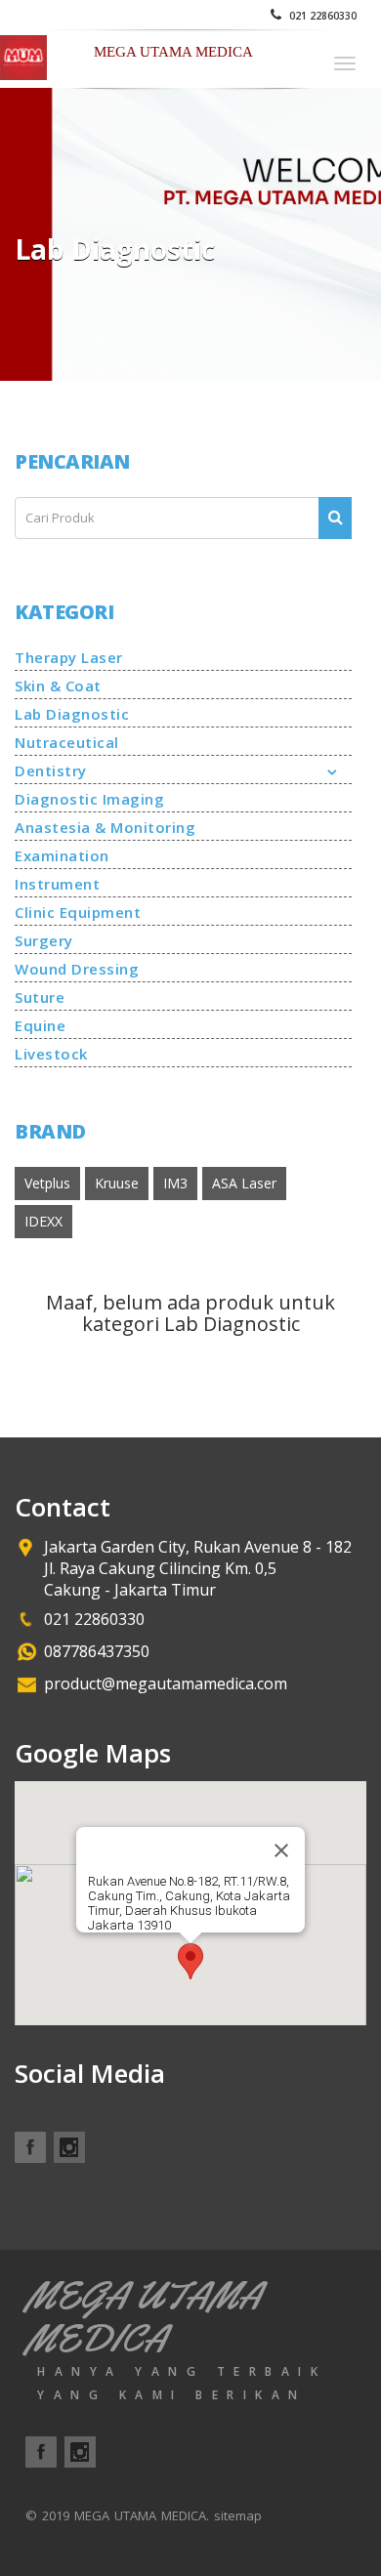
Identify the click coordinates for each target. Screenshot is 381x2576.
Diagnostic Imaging (89, 799)
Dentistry (51, 770)
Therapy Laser (69, 657)
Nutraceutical (67, 742)
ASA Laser (244, 1183)
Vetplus (47, 1183)
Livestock (51, 1054)
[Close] (281, 1850)
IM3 (175, 1183)
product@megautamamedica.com (166, 1683)
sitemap (238, 2515)
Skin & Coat (58, 686)
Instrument (57, 884)
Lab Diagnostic (72, 714)
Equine (40, 1025)
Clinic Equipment (78, 912)
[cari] (335, 518)
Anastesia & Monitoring (105, 827)
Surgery (44, 940)
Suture (40, 997)
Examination (62, 855)
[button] (190, 1961)
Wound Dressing (77, 969)
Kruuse (117, 1183)
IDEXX (43, 1221)
